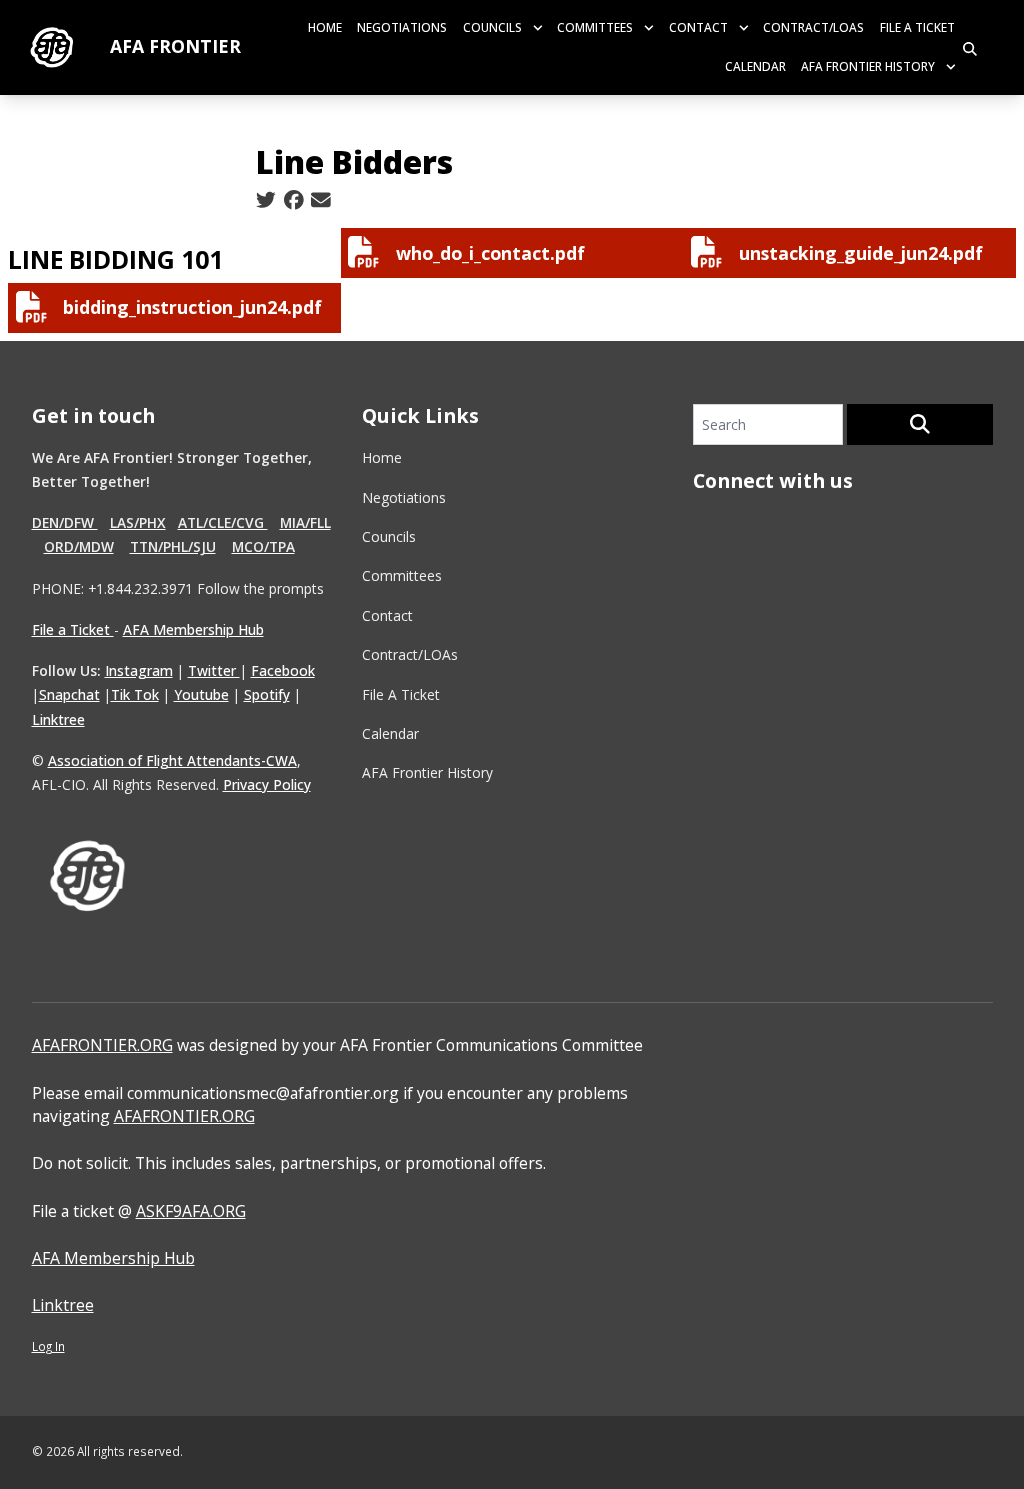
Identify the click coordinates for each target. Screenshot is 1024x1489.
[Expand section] (538, 28)
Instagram (139, 670)
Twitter (214, 670)
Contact (698, 27)
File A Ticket (917, 27)
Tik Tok (135, 694)
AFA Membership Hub (193, 629)
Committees (595, 27)
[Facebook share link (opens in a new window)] (294, 201)
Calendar (755, 66)
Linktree (58, 719)
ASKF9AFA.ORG (191, 1211)
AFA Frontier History (868, 66)
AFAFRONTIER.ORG (102, 1045)
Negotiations (402, 27)
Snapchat (69, 694)
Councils (492, 27)
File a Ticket (73, 629)
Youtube (201, 694)
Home (325, 27)
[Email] (321, 201)
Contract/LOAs (813, 27)
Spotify (267, 694)
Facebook (283, 670)
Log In (48, 1346)
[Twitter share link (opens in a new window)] (266, 201)
